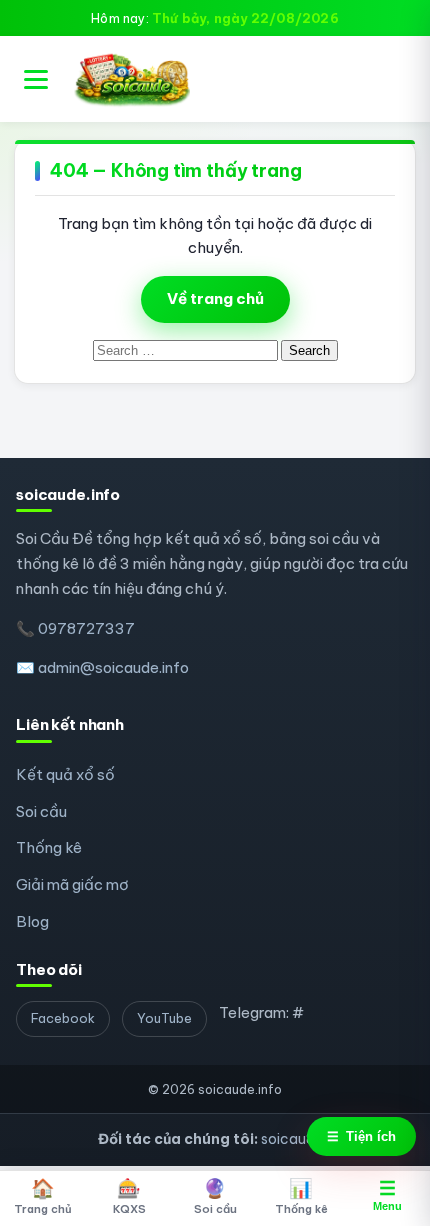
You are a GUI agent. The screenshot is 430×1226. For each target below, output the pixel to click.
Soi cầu (41, 811)
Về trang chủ (215, 298)
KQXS (129, 1196)
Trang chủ (43, 1196)
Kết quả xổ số (65, 774)
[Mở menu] (36, 79)
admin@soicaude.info (113, 667)
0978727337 (86, 628)
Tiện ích (361, 1136)
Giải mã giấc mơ (72, 884)
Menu (387, 1195)
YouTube (164, 1018)
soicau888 (297, 1139)
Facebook (63, 1018)
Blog (32, 921)
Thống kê (49, 847)
